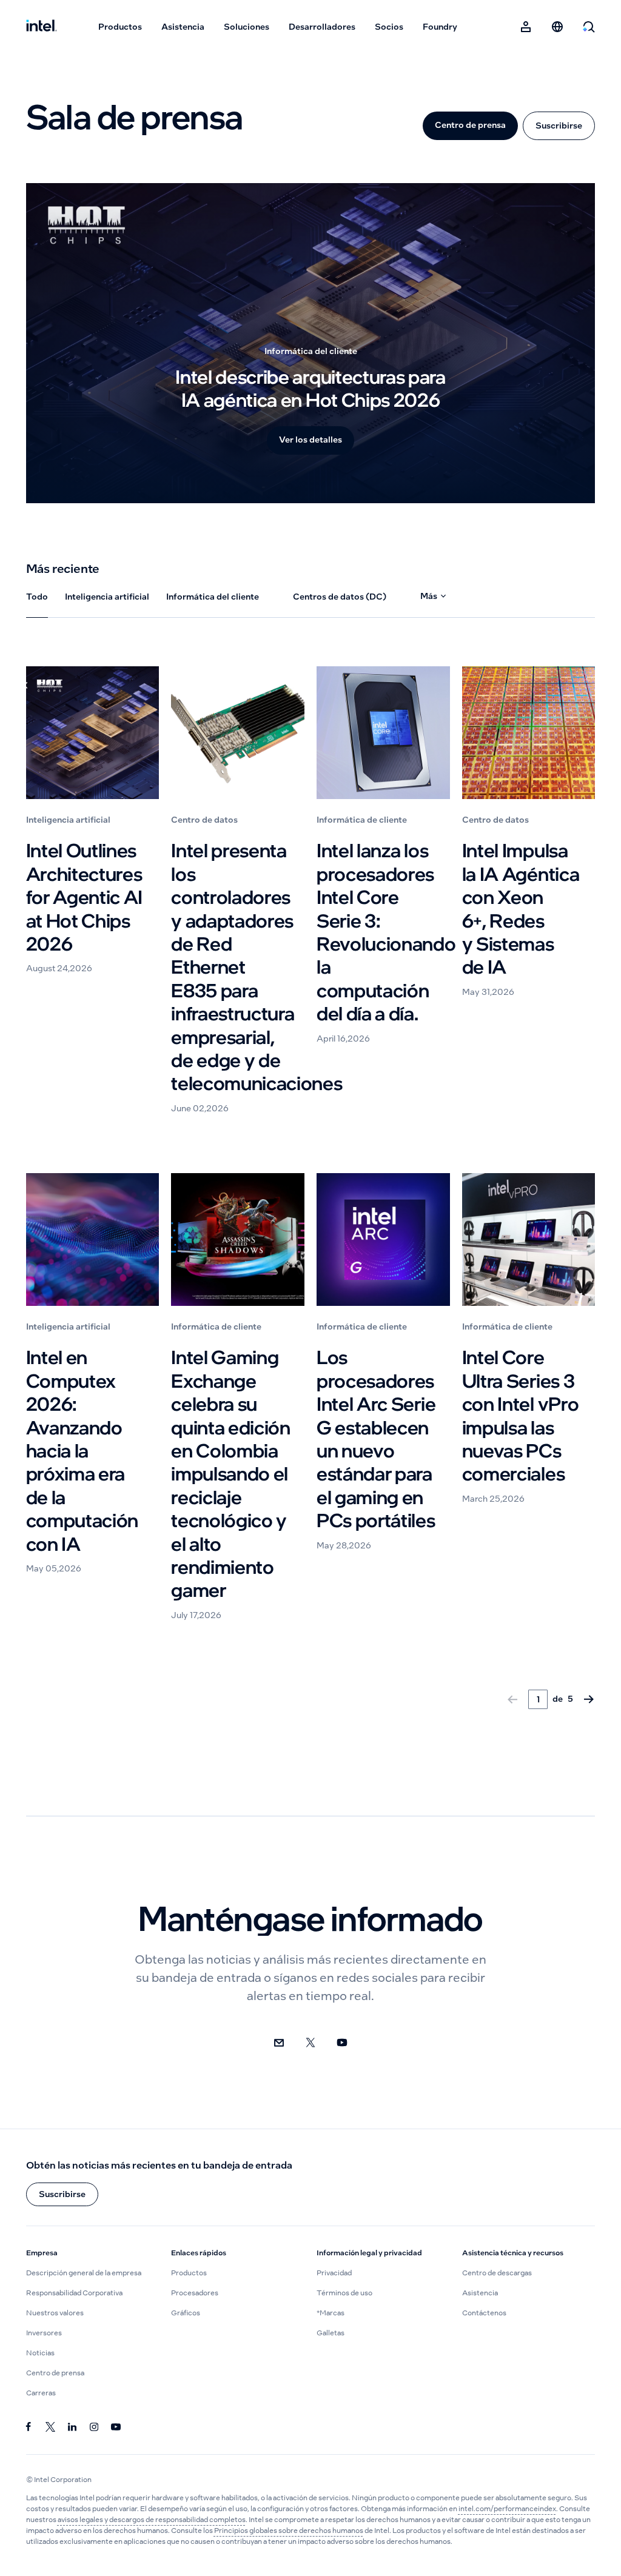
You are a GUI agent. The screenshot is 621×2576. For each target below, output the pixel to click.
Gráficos (186, 2313)
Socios (389, 27)
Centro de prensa (470, 125)
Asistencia (183, 27)
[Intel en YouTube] (116, 2427)
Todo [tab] (37, 597)
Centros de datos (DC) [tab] (340, 597)
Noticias (40, 2353)
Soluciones (247, 27)
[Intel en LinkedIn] (72, 2427)
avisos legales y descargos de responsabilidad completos (152, 2520)
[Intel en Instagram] (94, 2427)
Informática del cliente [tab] (213, 597)
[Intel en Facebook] (29, 2427)
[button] (62, 2194)
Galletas (331, 2333)
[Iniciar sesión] (526, 27)
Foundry (440, 27)
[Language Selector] (557, 27)
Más (429, 596)
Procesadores (195, 2293)
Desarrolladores (322, 27)
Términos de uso (344, 2293)
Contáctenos (484, 2313)
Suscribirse (559, 125)
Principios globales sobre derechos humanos (289, 2531)
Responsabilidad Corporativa (74, 2293)
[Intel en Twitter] (50, 2427)
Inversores (44, 2333)
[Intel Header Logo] (42, 27)
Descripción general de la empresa (84, 2273)
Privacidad (334, 2273)
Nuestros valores (55, 2313)
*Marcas (331, 2313)
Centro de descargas (497, 2273)
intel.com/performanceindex (507, 2509)
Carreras (41, 2393)
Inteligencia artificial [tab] (107, 597)
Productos (120, 27)
